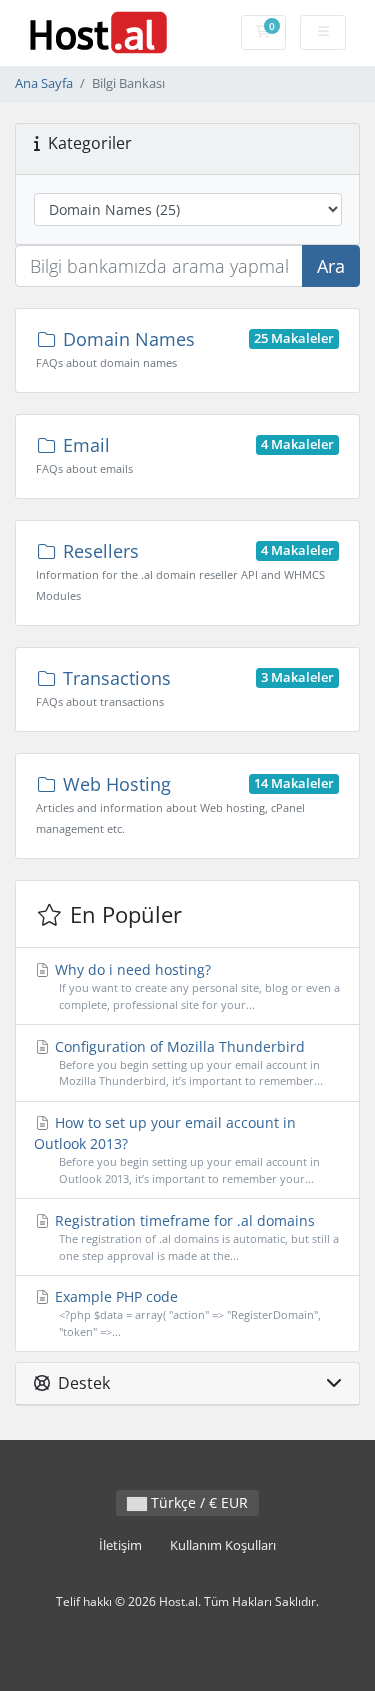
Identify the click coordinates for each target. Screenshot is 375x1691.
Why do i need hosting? (195, 986)
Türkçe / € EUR (197, 1502)
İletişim (120, 1545)
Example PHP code (186, 1313)
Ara (331, 266)
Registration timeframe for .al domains (195, 1237)
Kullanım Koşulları (223, 1545)
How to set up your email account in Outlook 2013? (177, 1149)
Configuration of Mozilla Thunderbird (187, 1063)
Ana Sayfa (44, 83)
